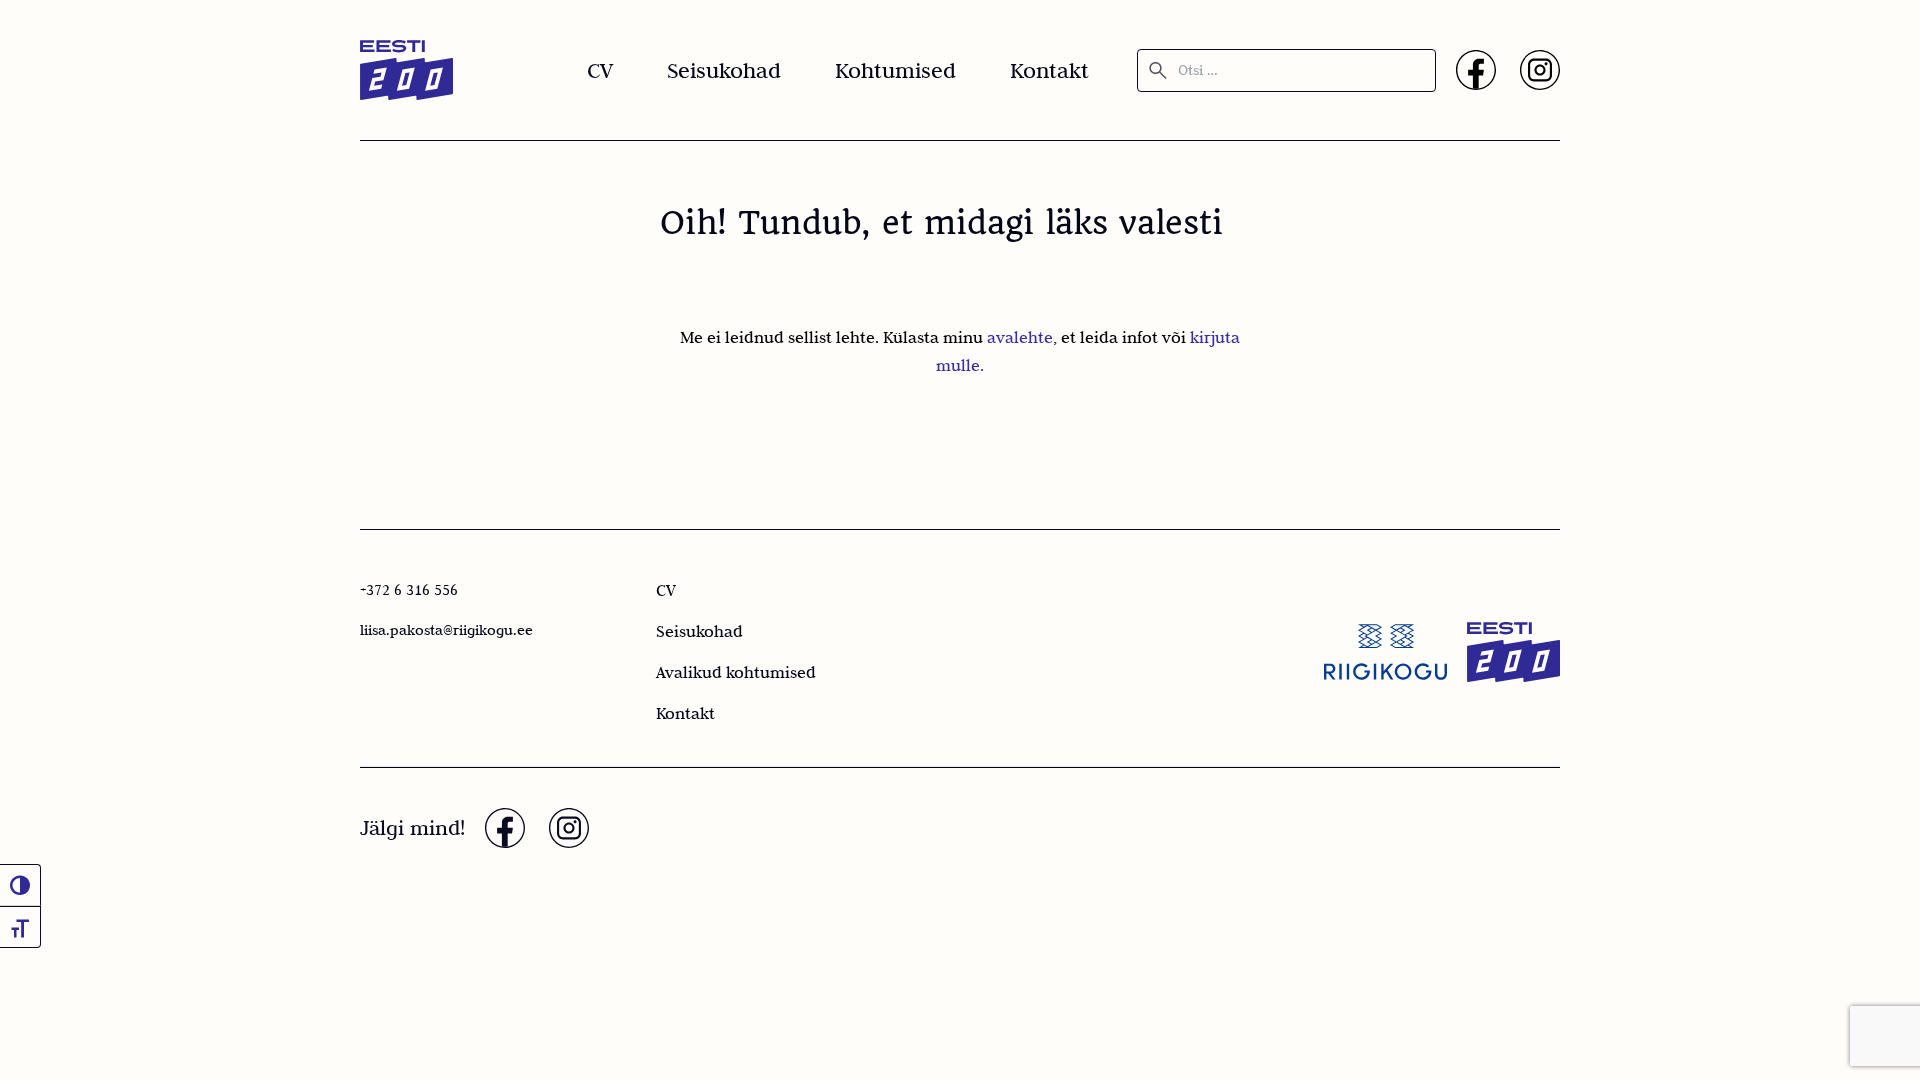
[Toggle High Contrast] (20, 885)
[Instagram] (1540, 70)
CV (600, 70)
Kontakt (1049, 70)
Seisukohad (724, 70)
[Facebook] (1476, 70)
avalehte (1020, 337)
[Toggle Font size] (20, 927)
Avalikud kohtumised (736, 672)
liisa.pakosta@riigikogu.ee (446, 630)
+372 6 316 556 (409, 590)
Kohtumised (895, 70)
